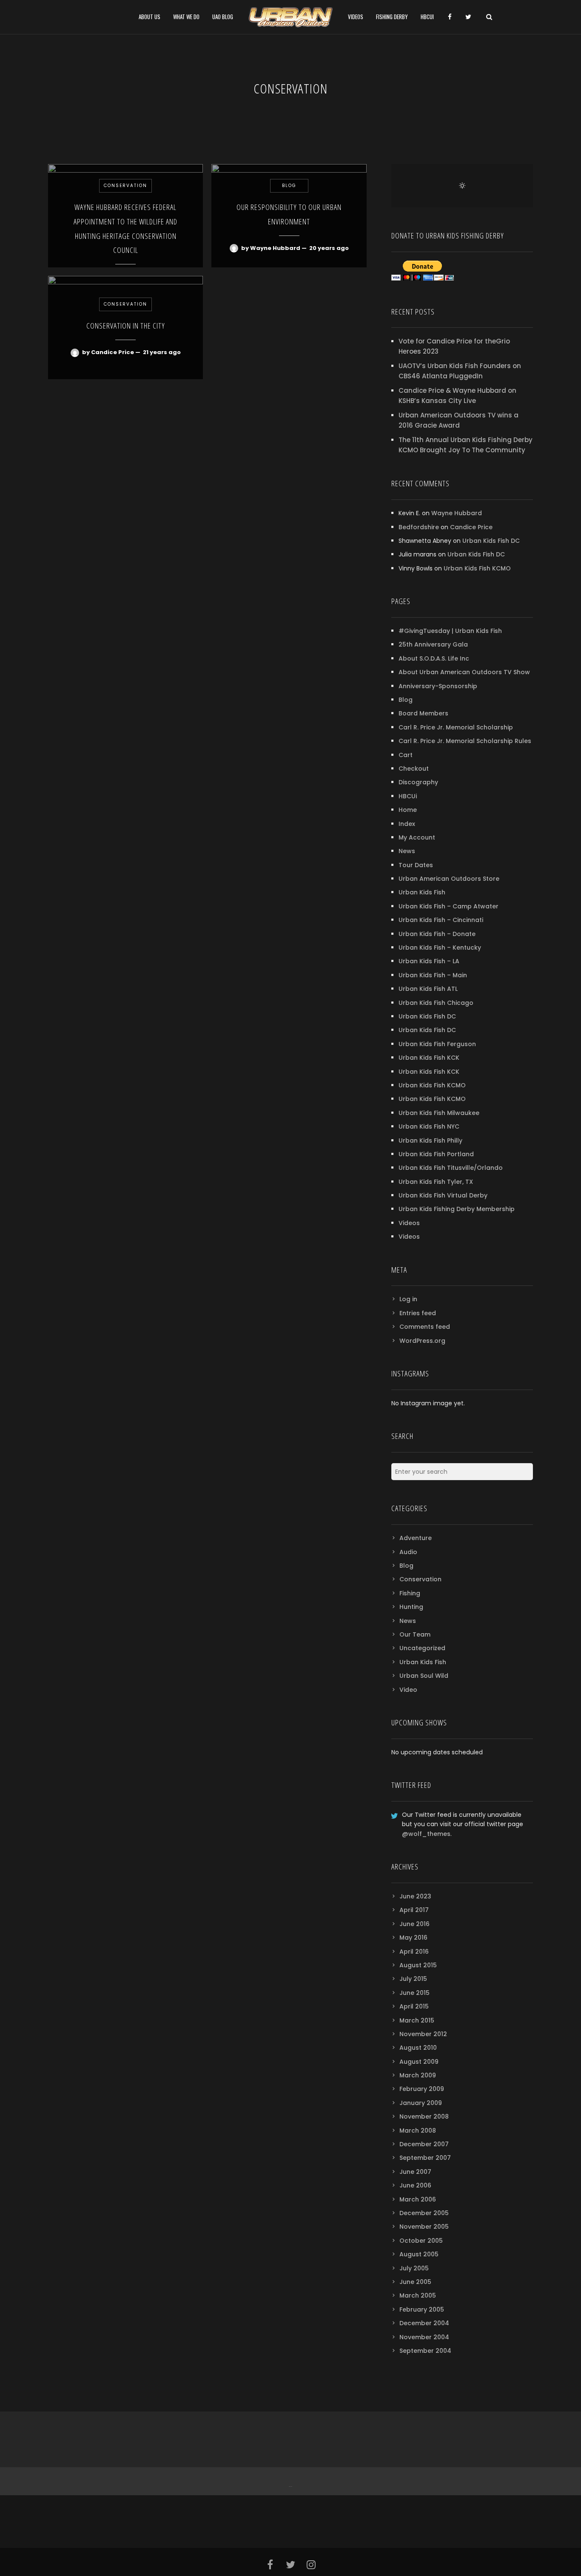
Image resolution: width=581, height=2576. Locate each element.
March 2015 (417, 2020)
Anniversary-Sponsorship (438, 686)
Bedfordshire (419, 527)
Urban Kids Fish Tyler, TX (436, 1182)
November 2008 (424, 2116)
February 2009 (422, 2089)
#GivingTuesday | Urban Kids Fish (450, 631)
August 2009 (419, 2062)
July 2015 (413, 1979)
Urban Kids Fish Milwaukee (439, 1113)
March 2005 (418, 2295)
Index (407, 824)
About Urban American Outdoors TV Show (464, 672)
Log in (408, 1299)
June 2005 (415, 2282)
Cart (406, 755)
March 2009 (418, 2075)
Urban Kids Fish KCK (429, 1058)
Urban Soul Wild (424, 1676)
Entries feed (418, 1313)
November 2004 (424, 2337)
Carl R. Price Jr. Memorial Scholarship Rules (465, 741)
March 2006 (418, 2199)
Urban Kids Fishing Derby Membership (457, 1209)
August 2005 (419, 2254)
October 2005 (421, 2241)
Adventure (416, 1538)
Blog (406, 700)
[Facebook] (290, 2481)
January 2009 (421, 2103)
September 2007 (425, 2158)
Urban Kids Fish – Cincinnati (441, 920)
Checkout (414, 769)
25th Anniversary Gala (433, 644)
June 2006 (415, 2185)
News (407, 851)
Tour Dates (416, 865)
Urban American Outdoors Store (449, 879)
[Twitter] (291, 2481)
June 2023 (415, 1896)
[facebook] (450, 17)
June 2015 (414, 1993)
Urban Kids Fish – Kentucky (440, 948)
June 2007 (415, 2172)
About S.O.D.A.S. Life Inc (434, 658)
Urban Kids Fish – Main (433, 975)
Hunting (411, 1607)
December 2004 (424, 2323)
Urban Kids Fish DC (491, 541)
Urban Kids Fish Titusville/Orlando (451, 1168)
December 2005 (424, 2213)
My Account (417, 837)
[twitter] (468, 17)
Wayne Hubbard (457, 513)
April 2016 (414, 1952)
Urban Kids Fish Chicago (436, 1003)
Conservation (420, 1579)
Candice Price (471, 527)
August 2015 (418, 1965)
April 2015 (414, 2006)
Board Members (423, 713)
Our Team (415, 1634)
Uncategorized (422, 1648)
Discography (418, 782)
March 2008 (418, 2131)
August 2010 (418, 2048)
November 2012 (423, 2034)
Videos (409, 1223)
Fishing (410, 1593)
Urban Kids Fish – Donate (437, 934)
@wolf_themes (426, 1834)
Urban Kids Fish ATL (428, 989)
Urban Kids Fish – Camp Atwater (449, 906)
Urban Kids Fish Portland (436, 1154)
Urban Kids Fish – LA (429, 961)
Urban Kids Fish (422, 892)
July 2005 (414, 2268)
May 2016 (413, 1938)
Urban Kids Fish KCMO (477, 568)
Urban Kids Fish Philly (430, 1140)
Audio (408, 1552)
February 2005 (422, 2309)
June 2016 (414, 1924)
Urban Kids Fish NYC (429, 1126)
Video (408, 1690)
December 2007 (424, 2144)
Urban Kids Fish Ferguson (437, 1044)
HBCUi (408, 796)
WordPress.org (422, 1341)
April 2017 (414, 1910)
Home (408, 810)
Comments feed (425, 1327)
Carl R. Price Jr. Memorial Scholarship (456, 727)
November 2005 (424, 2227)
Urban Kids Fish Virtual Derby (443, 1195)
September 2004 (425, 2351)
